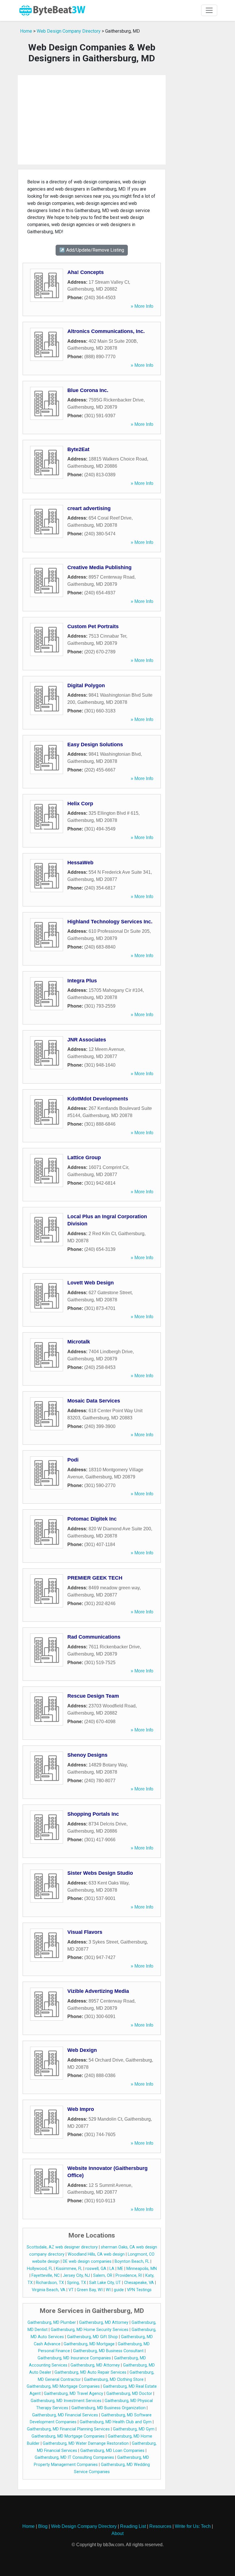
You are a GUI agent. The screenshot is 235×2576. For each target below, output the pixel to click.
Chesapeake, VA (139, 2283)
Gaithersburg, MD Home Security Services (90, 2330)
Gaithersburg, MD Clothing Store (114, 2380)
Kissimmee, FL (69, 2269)
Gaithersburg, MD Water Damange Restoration (86, 2443)
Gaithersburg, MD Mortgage (89, 2344)
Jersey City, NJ (76, 2276)
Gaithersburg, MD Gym (134, 2429)
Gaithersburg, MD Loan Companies (112, 2451)
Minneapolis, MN (142, 2269)
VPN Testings (139, 2290)
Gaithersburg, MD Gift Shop (92, 2337)
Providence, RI (129, 2276)
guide (119, 2290)
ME (120, 2269)
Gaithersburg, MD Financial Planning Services (68, 2429)
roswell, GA (96, 2269)
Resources (160, 2526)
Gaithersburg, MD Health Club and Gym (116, 2422)
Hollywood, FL (40, 2269)
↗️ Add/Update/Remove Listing (92, 250)
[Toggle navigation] (209, 10)
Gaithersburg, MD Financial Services (65, 2415)
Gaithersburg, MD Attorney (104, 2323)
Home (26, 31)
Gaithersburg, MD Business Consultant (108, 2351)
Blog (43, 2526)
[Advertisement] (92, 120)
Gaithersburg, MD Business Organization (108, 2408)
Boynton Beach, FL (132, 2261)
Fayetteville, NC (46, 2276)
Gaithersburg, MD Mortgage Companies (63, 2386)
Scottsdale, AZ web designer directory (62, 2247)
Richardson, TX (50, 2283)
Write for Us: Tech (193, 2526)
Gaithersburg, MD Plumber (52, 2323)
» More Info (142, 306)
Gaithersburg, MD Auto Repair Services (90, 2372)
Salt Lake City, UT (105, 2283)
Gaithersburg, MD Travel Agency (74, 2394)
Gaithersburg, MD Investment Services (66, 2401)
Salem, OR (103, 2276)
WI (108, 2290)
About (117, 2533)
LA (112, 2269)
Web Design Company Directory (69, 31)
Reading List (133, 2526)
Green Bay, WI (90, 2290)
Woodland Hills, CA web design (96, 2254)
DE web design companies (87, 2261)
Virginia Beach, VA (49, 2290)
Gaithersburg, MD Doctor (129, 2394)
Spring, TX (77, 2283)
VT (71, 2290)
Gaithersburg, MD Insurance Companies (74, 2358)
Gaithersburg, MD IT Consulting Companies (74, 2458)
